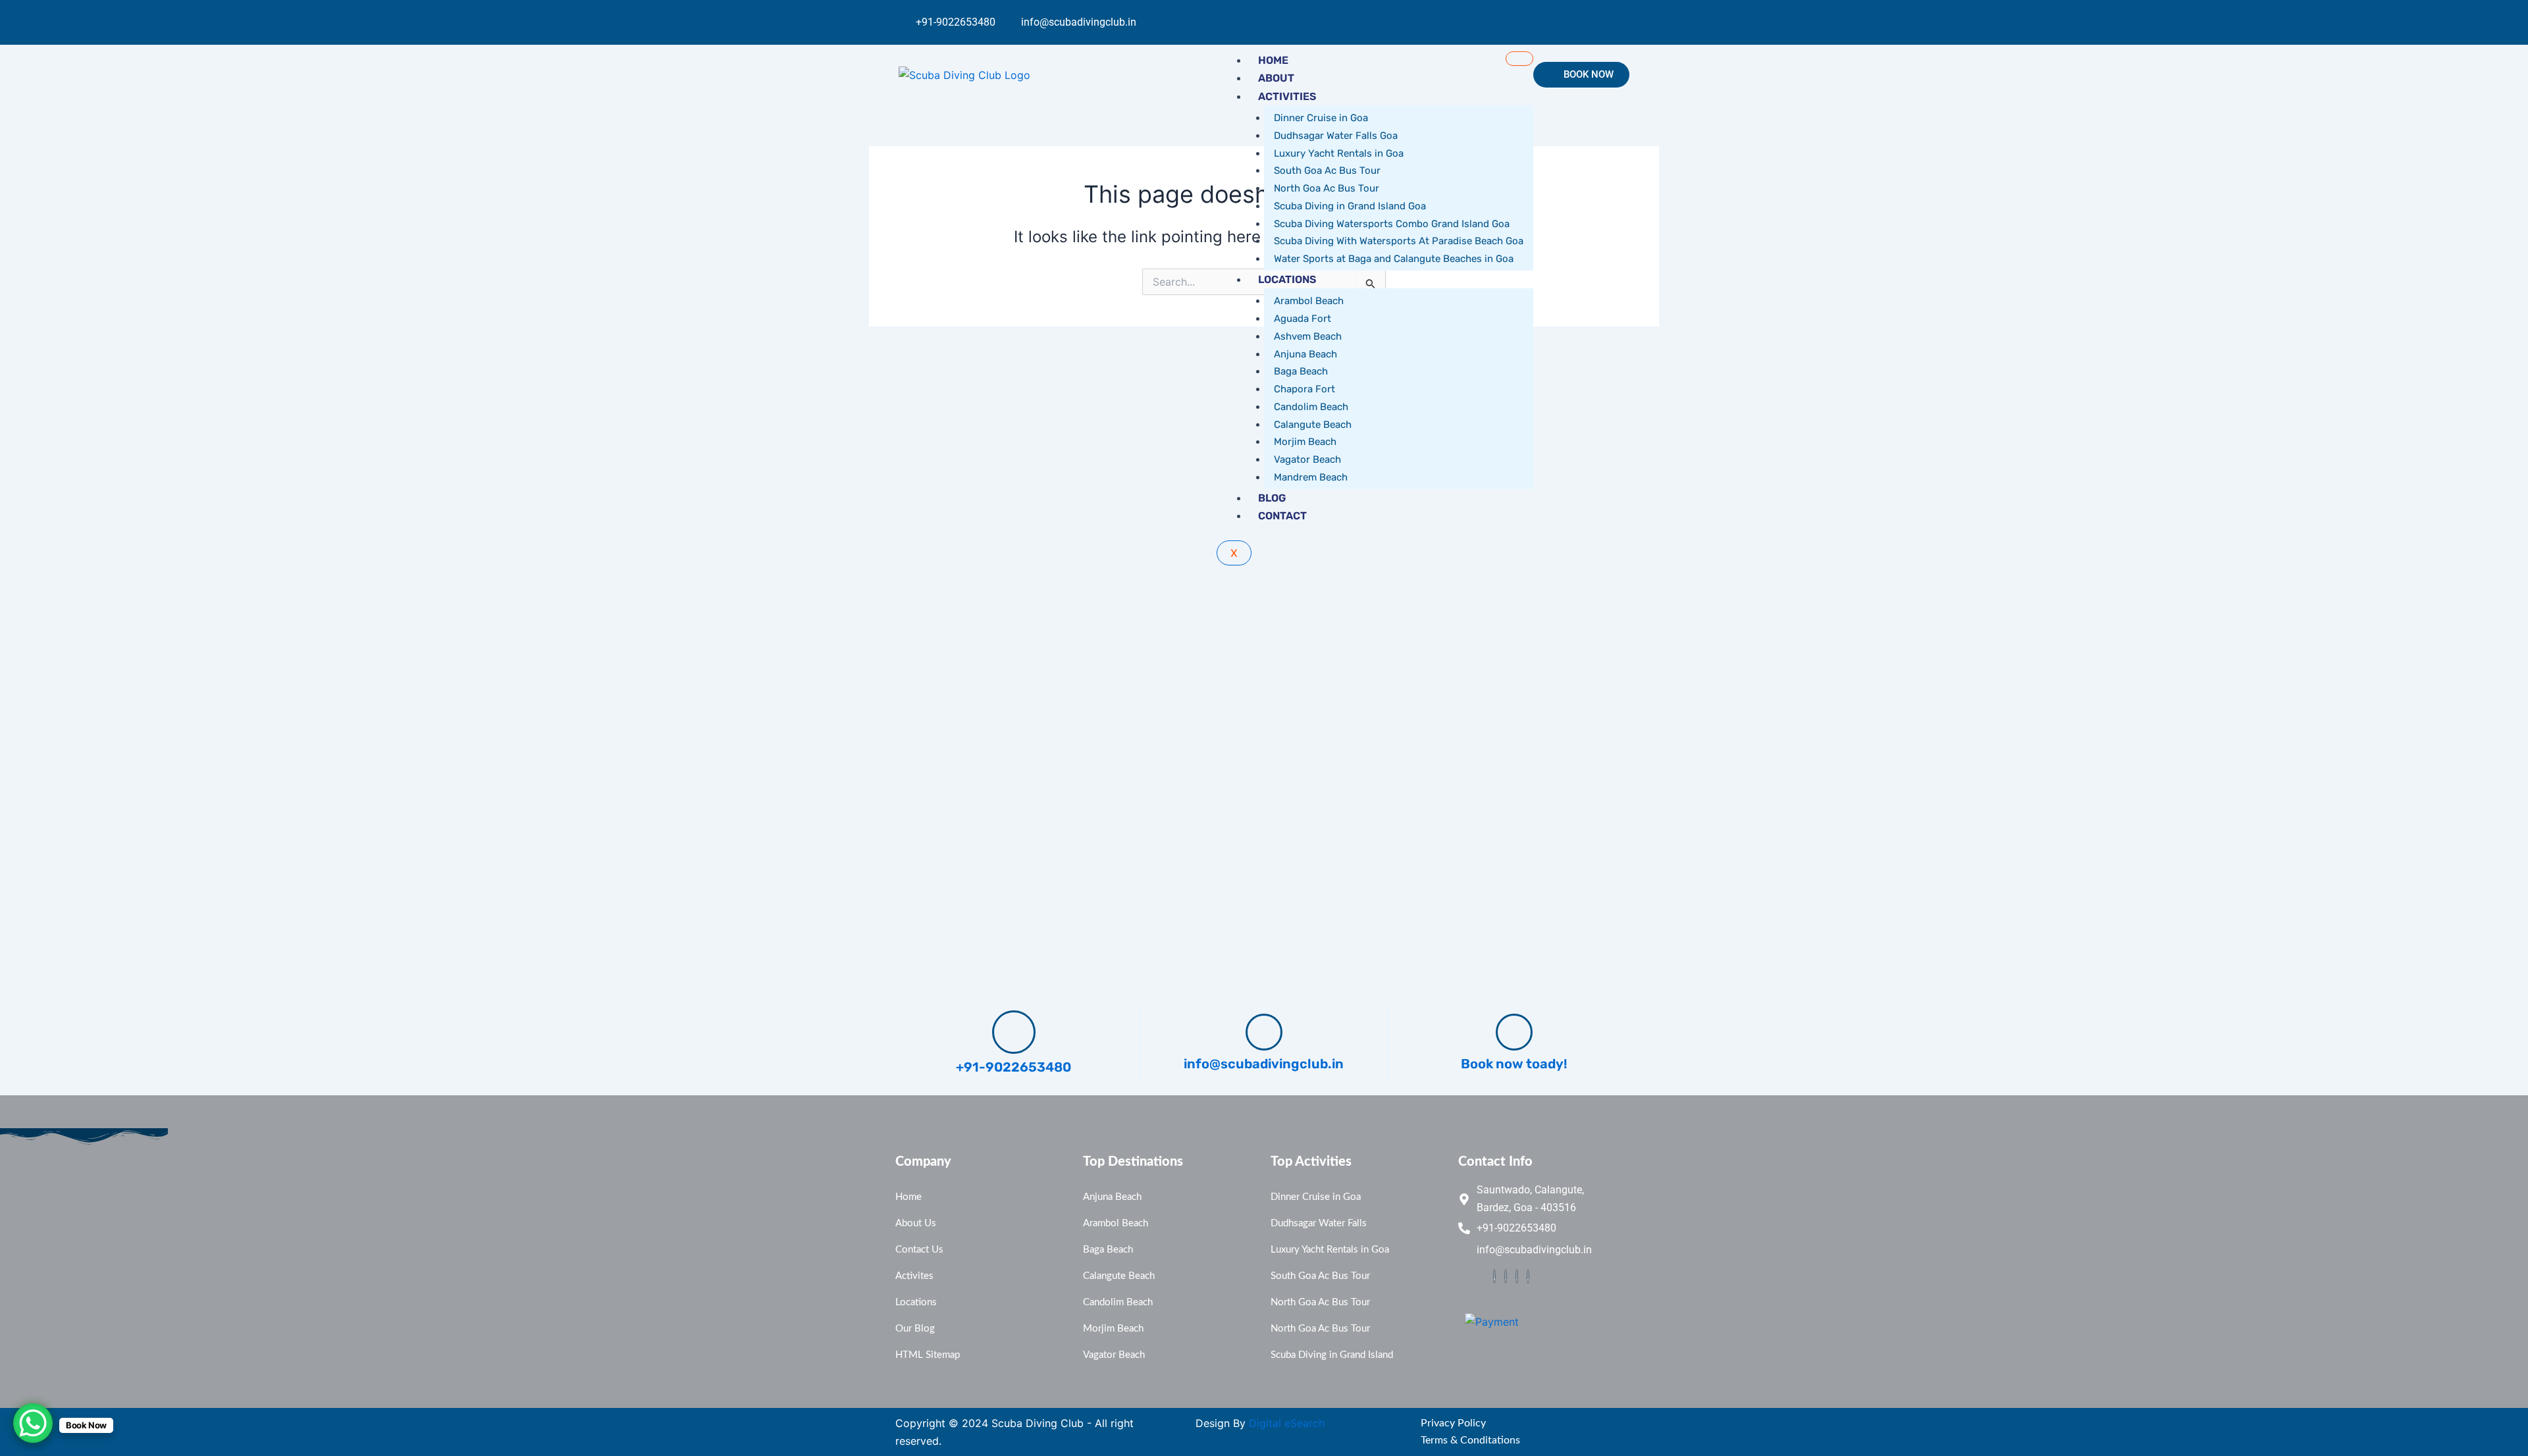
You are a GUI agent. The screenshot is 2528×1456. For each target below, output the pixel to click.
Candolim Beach (1311, 407)
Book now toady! (1514, 1064)
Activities (1287, 96)
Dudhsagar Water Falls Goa (1336, 136)
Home (1273, 60)
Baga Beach (1301, 371)
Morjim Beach (1305, 442)
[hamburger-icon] (1519, 59)
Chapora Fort (1304, 389)
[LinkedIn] (1528, 1276)
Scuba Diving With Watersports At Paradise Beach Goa (1399, 241)
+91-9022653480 (1014, 1067)
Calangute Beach (1313, 425)
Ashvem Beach (1308, 336)
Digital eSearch (1287, 1423)
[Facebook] (1494, 1276)
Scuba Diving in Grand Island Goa (1350, 206)
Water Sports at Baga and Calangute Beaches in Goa (1394, 259)
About (1276, 78)
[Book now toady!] (1514, 1032)
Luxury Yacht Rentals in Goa (1339, 153)
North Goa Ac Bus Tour (1327, 188)
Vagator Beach (1307, 459)
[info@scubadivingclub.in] (1264, 1032)
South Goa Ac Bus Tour (1327, 170)
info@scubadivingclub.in (1264, 1064)
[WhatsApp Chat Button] (33, 1423)
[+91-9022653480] (1014, 1032)
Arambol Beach (1309, 301)
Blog (1272, 498)
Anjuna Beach (1305, 354)
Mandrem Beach (1311, 477)
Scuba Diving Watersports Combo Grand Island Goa (1392, 224)
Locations (1287, 279)
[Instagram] (1607, 14)
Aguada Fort (1303, 319)
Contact (1282, 516)
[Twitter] (1506, 1276)
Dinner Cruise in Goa (1321, 118)
